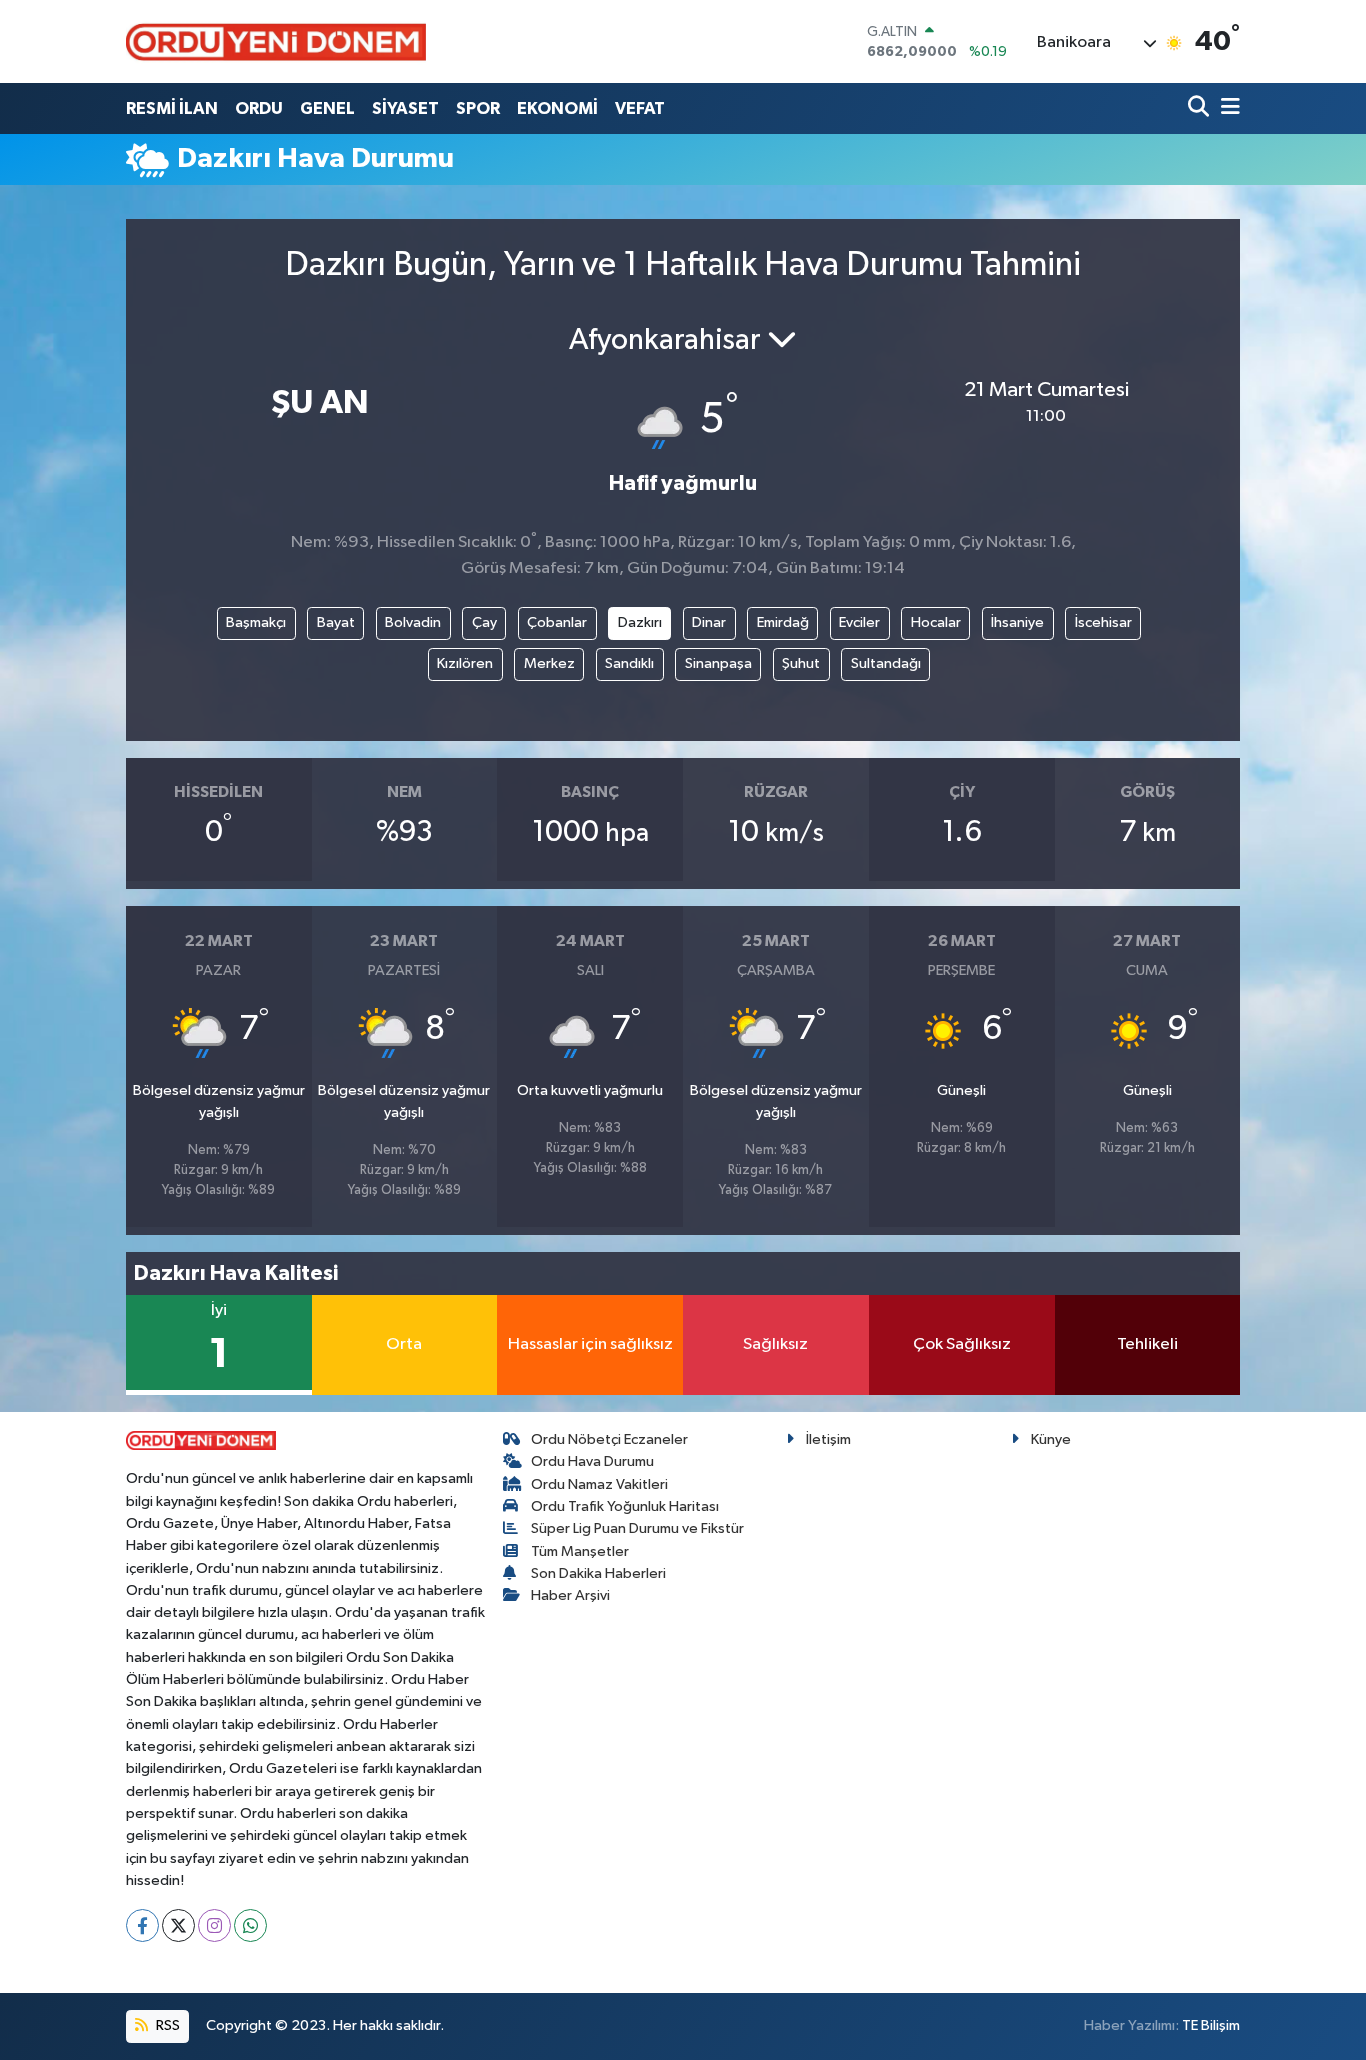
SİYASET (405, 108)
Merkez (549, 663)
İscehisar (1103, 622)
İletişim (828, 1439)
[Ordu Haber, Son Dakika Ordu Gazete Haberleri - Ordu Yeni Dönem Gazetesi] (276, 41)
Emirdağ (783, 622)
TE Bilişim (1211, 2025)
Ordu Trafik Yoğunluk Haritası (625, 1506)
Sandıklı (629, 663)
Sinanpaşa (718, 663)
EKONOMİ (557, 108)
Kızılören (465, 663)
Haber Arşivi (570, 1595)
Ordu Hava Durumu (592, 1461)
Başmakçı (256, 622)
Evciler (859, 622)
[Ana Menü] (1227, 108)
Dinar (709, 622)
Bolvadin (413, 622)
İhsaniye (1017, 622)
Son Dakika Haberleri (598, 1573)
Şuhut (801, 663)
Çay (484, 622)
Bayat (336, 622)
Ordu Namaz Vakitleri (599, 1484)
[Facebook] (142, 1925)
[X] (178, 1925)
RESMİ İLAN (172, 108)
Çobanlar (557, 622)
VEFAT (640, 108)
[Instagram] (214, 1925)
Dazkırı (640, 622)
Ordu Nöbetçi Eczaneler (609, 1439)
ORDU (259, 108)
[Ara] (1200, 108)
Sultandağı (886, 663)
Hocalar (936, 622)
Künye (1051, 1439)
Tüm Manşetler (580, 1551)
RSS (166, 2025)
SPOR (478, 108)
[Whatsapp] (250, 1925)
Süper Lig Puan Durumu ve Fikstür (637, 1528)
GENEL (327, 108)
